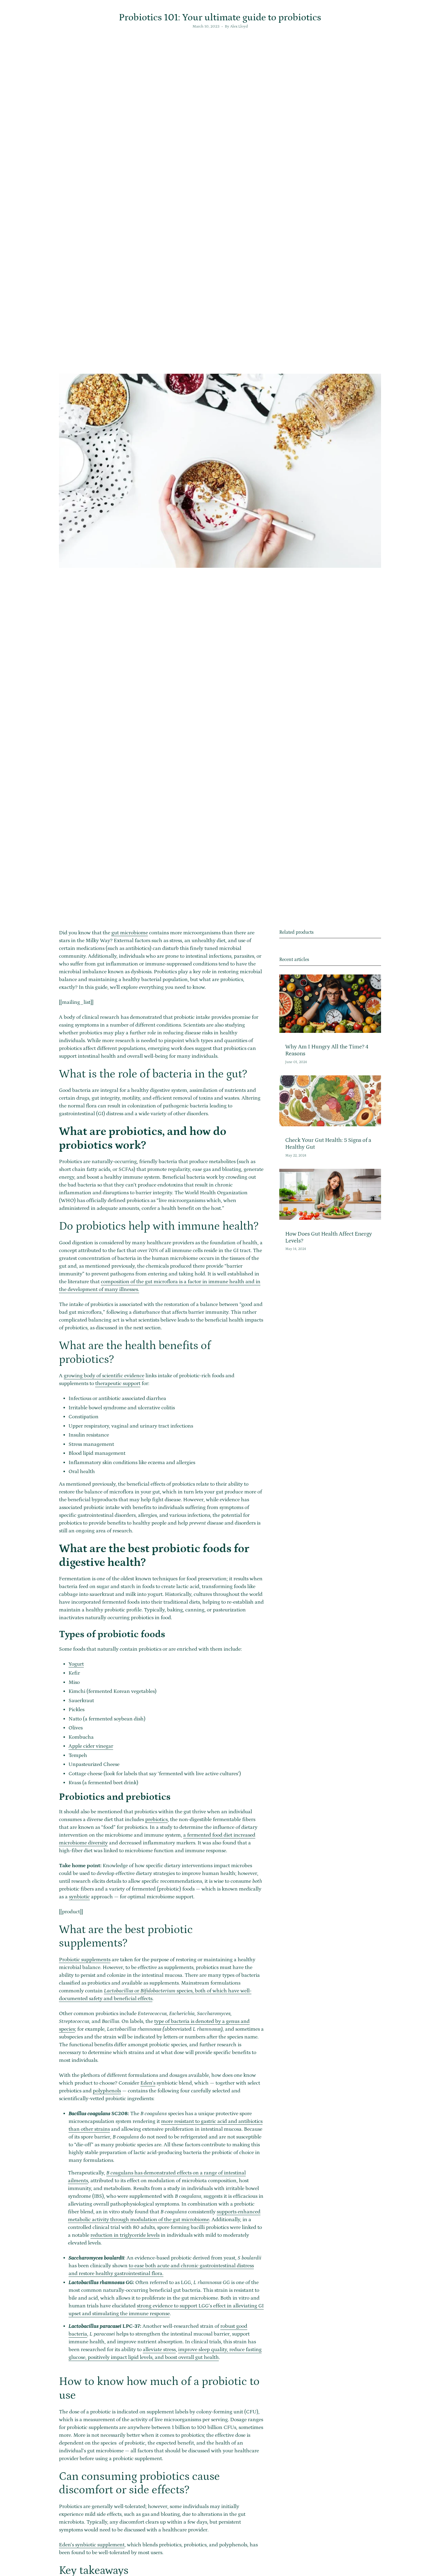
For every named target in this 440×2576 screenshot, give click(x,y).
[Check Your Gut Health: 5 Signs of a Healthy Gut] (330, 1101)
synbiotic (79, 1897)
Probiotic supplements (85, 1960)
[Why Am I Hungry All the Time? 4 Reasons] (330, 1004)
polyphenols (107, 2091)
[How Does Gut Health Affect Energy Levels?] (330, 1194)
